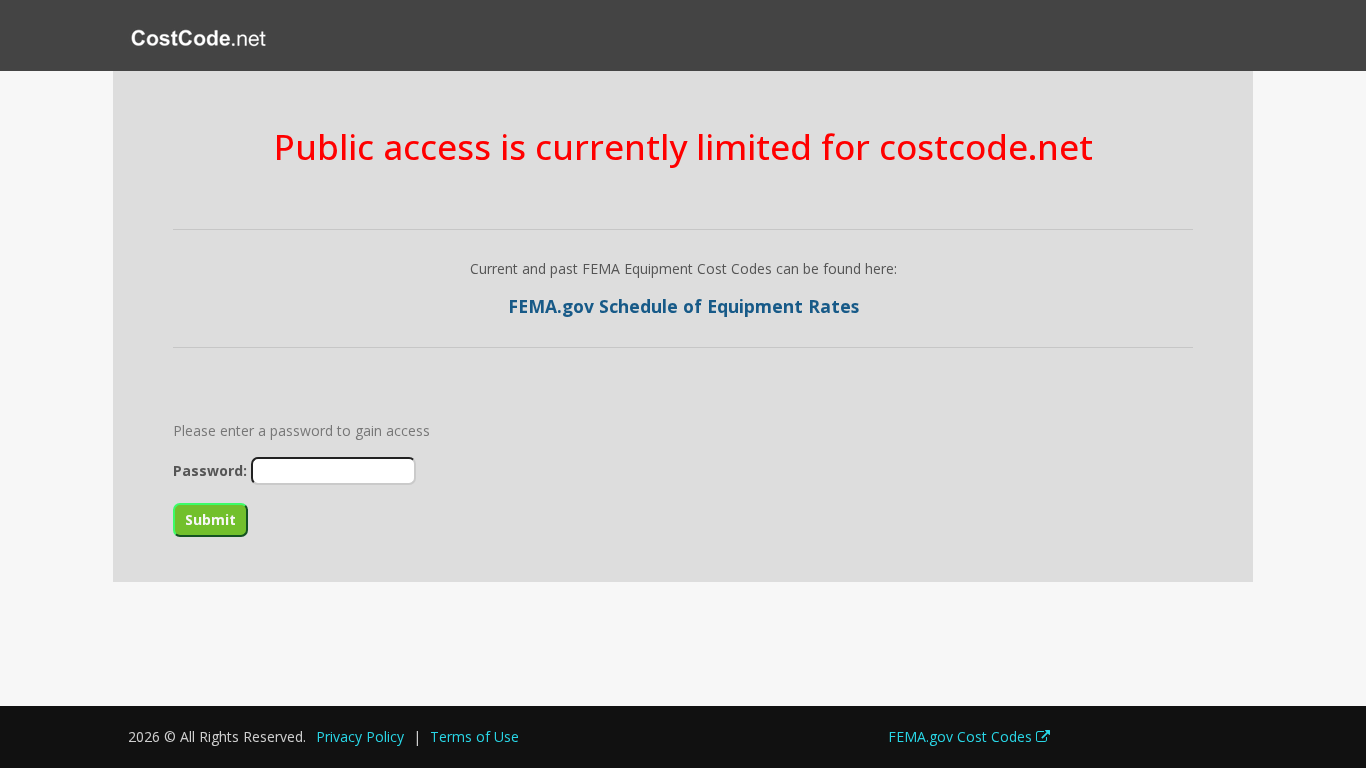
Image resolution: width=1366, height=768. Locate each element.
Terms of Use (474, 736)
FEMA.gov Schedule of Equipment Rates (683, 306)
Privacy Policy (360, 736)
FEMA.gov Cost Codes (962, 736)
